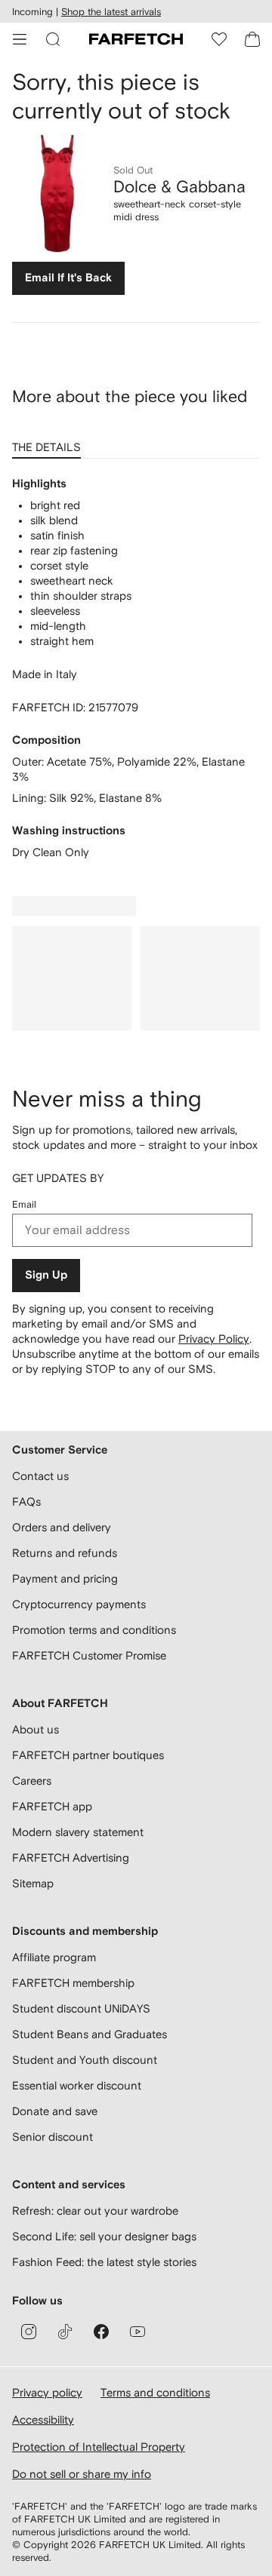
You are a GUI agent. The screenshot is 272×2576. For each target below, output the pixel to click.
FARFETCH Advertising (71, 1858)
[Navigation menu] (20, 39)
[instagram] (29, 2332)
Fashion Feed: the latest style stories (104, 2262)
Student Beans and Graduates (90, 2034)
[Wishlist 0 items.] (219, 39)
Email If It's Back (68, 278)
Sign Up (46, 1275)
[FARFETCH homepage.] (136, 39)
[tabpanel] (136, 668)
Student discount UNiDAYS (81, 2008)
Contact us (40, 1476)
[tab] (49, 442)
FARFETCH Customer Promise (89, 1655)
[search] (53, 39)
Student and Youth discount (85, 2060)
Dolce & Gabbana (179, 186)
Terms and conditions (155, 2392)
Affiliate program (54, 1957)
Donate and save (55, 2111)
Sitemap (33, 1883)
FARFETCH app (52, 1806)
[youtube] (138, 2332)
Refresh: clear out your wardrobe (95, 2211)
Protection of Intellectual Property (99, 2447)
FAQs (26, 1501)
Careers (32, 1781)
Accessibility (43, 2419)
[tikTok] (65, 2332)
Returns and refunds (65, 1553)
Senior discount (53, 2137)
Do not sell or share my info (82, 2474)
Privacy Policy (214, 1339)
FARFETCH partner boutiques (88, 1755)
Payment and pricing (65, 1578)
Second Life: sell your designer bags (104, 2236)
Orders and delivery (62, 1527)
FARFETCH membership (73, 1983)
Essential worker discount (77, 2085)
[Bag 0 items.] (252, 39)
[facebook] (101, 2332)
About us (36, 1729)
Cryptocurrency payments (79, 1604)
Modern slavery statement (78, 1832)
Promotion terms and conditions (94, 1630)
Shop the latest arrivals (111, 12)
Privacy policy (47, 2392)
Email (24, 1204)
